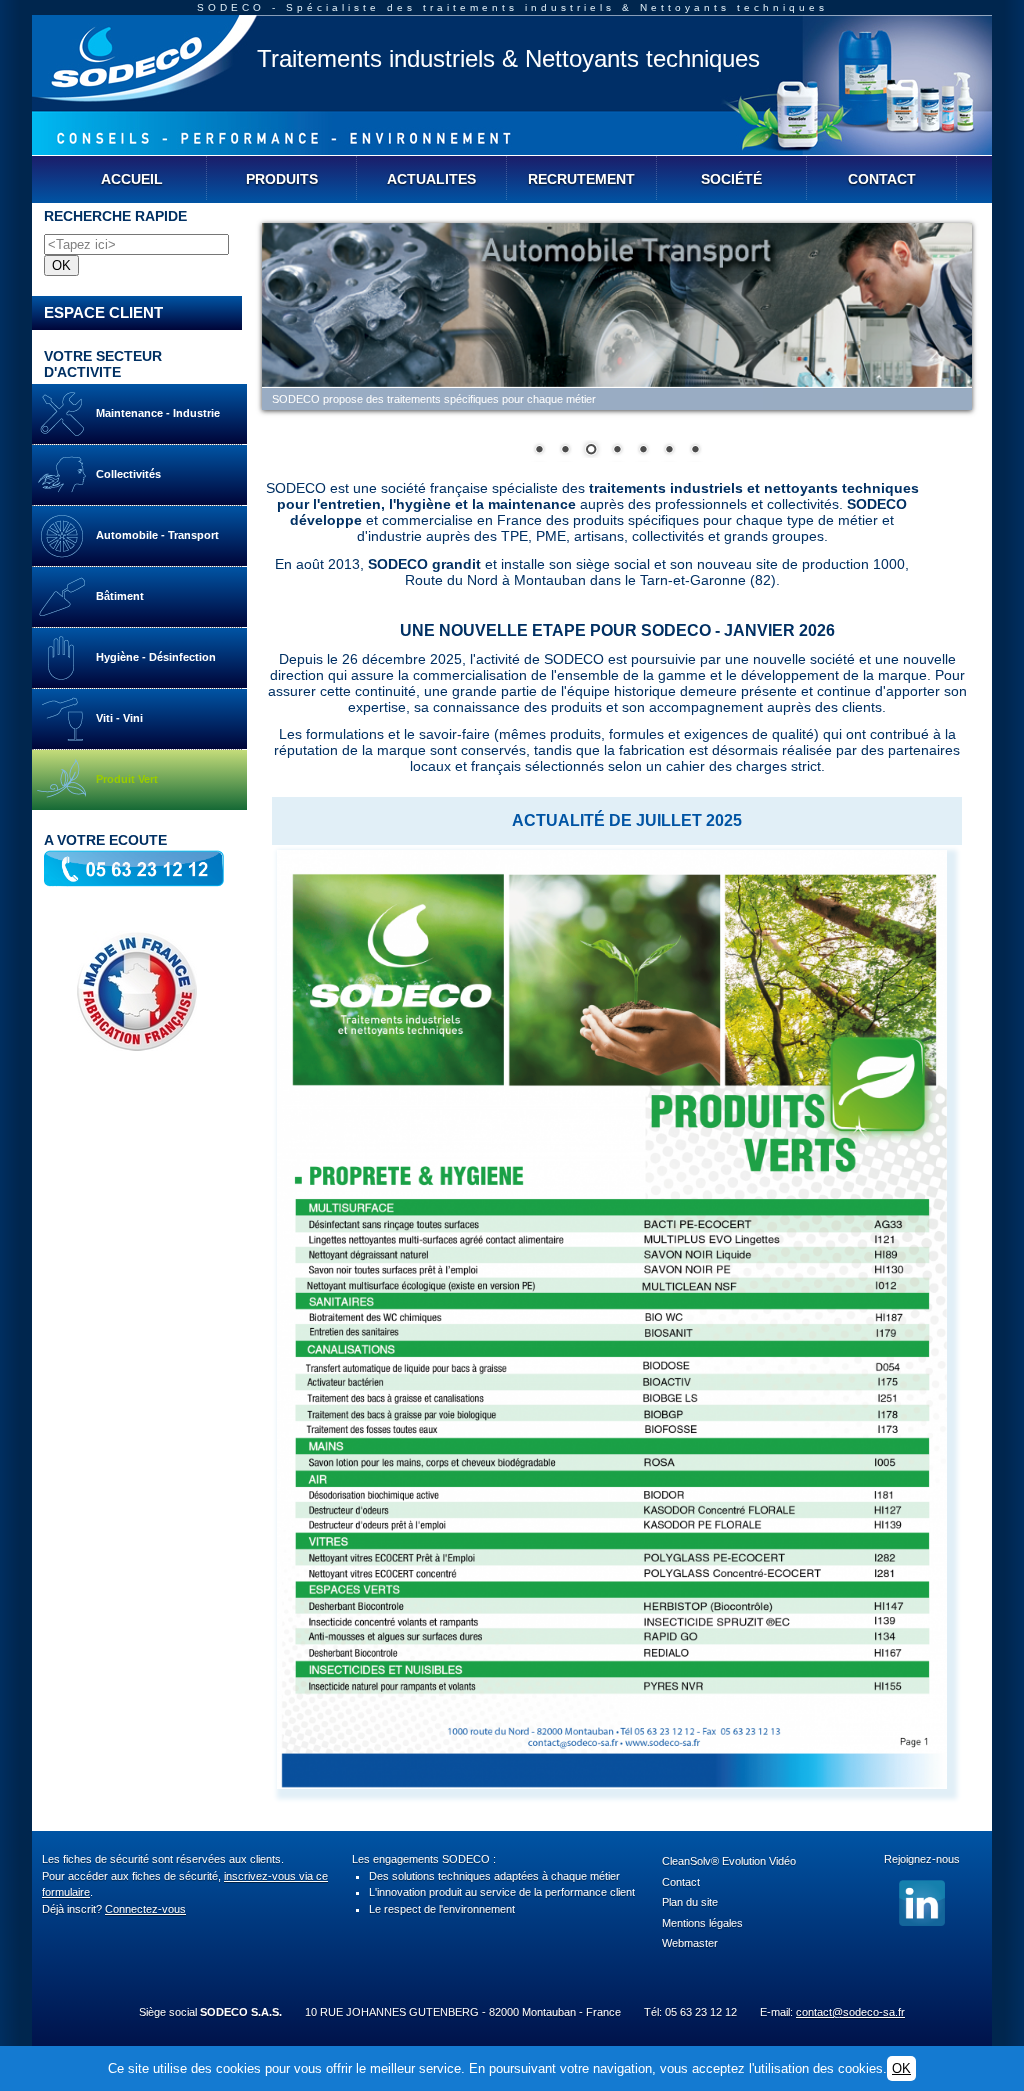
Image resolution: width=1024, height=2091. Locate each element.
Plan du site (690, 1902)
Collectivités (124, 474)
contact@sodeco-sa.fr (850, 2012)
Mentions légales (702, 1923)
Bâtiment (115, 596)
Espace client (103, 312)
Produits (282, 179)
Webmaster (690, 1943)
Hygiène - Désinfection (151, 657)
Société (731, 179)
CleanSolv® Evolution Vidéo (729, 1861)
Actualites (431, 179)
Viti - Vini (115, 718)
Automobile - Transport (153, 535)
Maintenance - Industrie (153, 413)
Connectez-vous (145, 1909)
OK (901, 2068)
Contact (882, 179)
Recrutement (581, 179)
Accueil (132, 179)
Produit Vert (122, 779)
